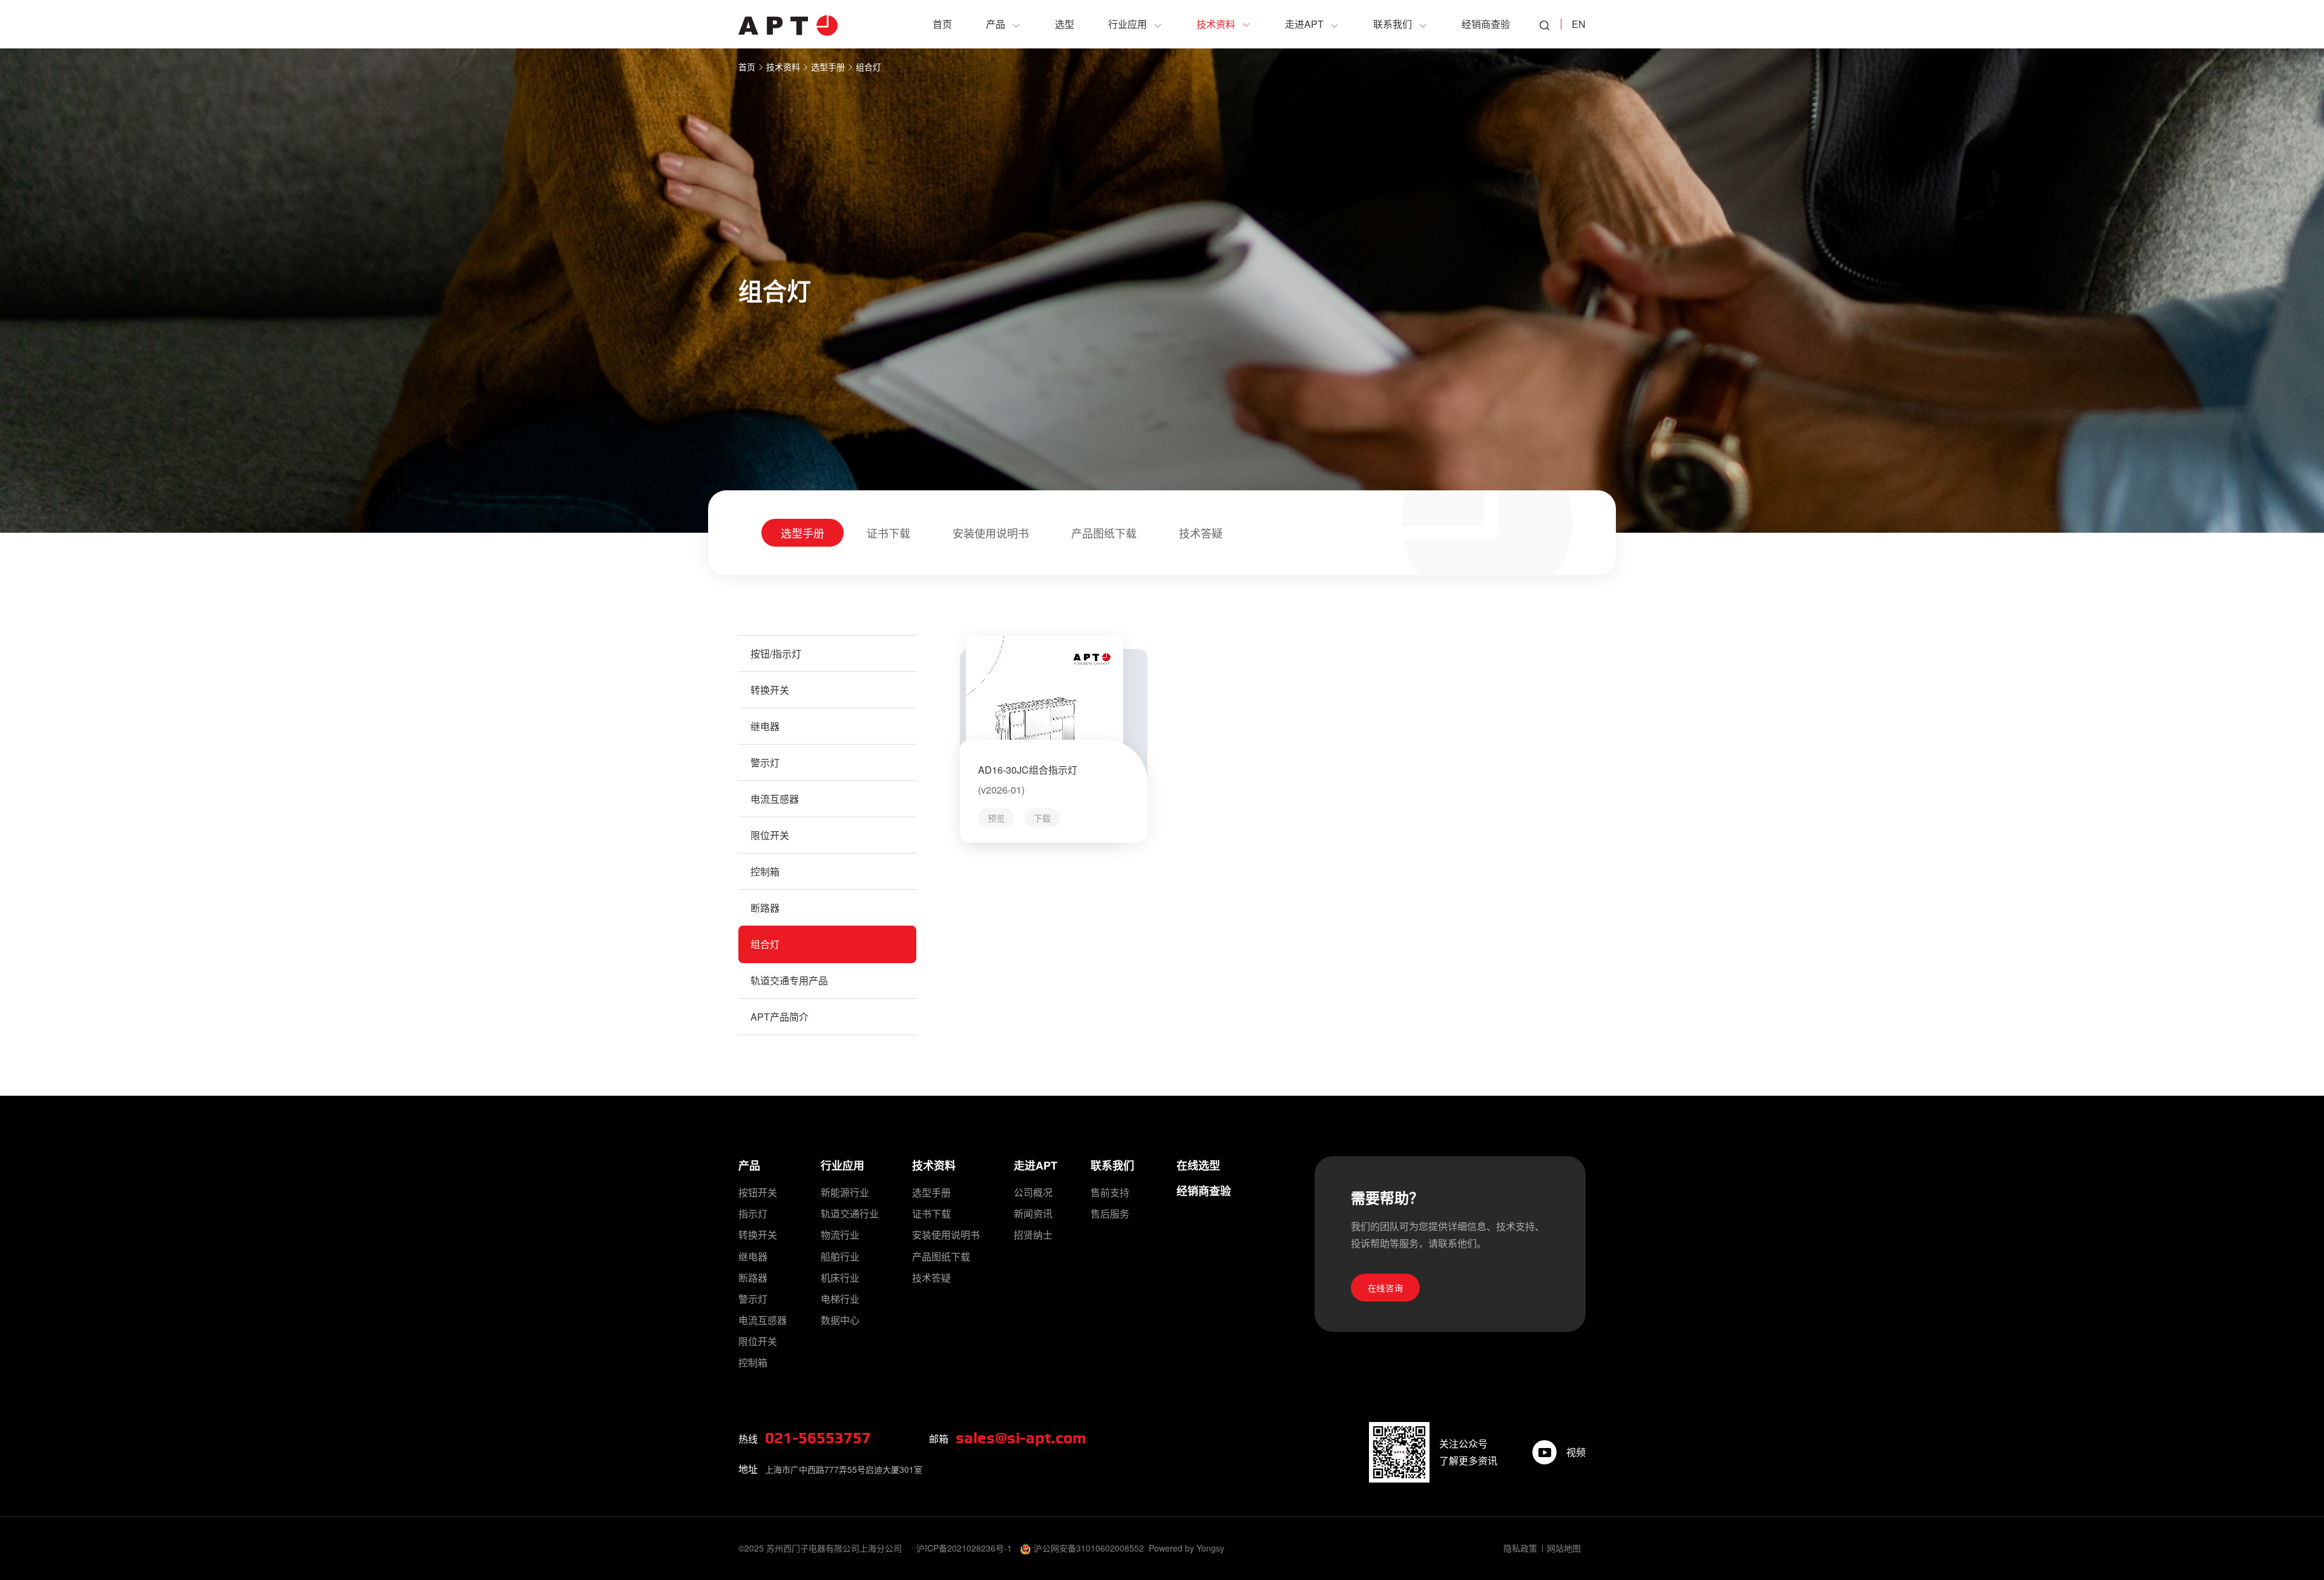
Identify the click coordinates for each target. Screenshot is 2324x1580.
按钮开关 (758, 1192)
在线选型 (1198, 1165)
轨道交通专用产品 (789, 980)
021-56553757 (818, 1438)
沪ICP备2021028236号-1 (964, 1548)
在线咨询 (1386, 1288)
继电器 (765, 726)
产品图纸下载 (1104, 533)
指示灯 (753, 1213)
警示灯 (765, 762)
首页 (747, 67)
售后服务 (1110, 1213)
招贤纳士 (1033, 1235)
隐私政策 (1520, 1548)
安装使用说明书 (991, 533)
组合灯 (868, 67)
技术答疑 (1201, 533)
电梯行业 (840, 1299)
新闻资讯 (1033, 1213)
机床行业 (840, 1278)
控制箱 (765, 871)
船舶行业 (840, 1256)
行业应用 (842, 1165)
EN (1579, 24)
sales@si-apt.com (1021, 1438)
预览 (996, 818)
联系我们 (1112, 1165)
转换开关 (770, 690)
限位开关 (770, 835)
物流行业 (840, 1235)
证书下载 (888, 533)
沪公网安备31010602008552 (1089, 1548)
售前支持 (1110, 1192)
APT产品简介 (780, 1017)
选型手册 (828, 67)
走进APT (1036, 1165)
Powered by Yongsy (1187, 1548)
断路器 (765, 908)
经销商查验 (1204, 1191)
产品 (749, 1165)
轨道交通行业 (850, 1213)
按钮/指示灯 (776, 653)
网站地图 (1564, 1548)
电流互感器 (775, 799)
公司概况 (1033, 1192)
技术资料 (783, 67)
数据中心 (840, 1320)
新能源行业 (845, 1192)
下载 (1042, 818)
